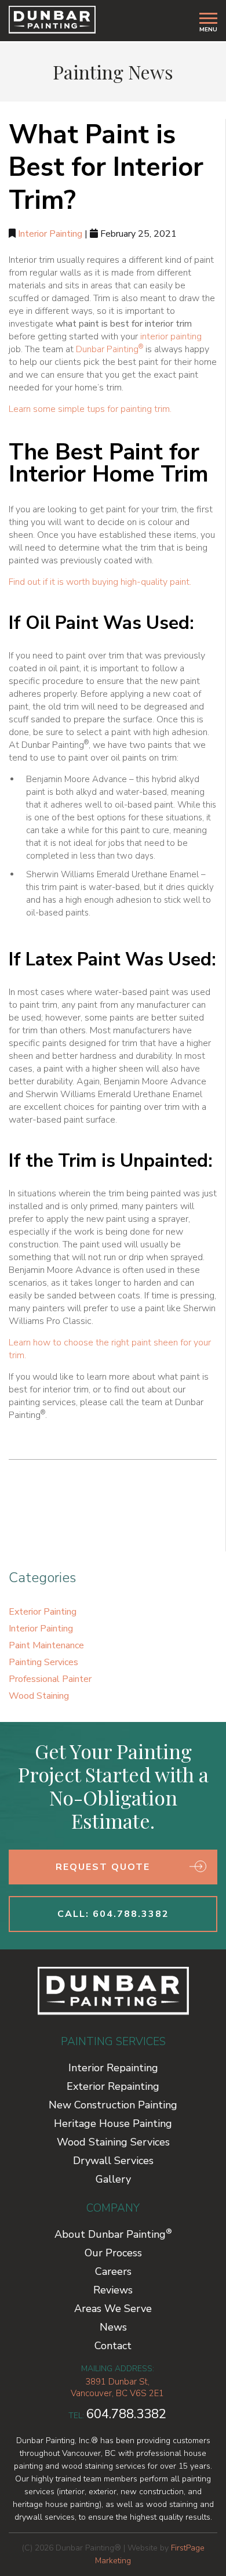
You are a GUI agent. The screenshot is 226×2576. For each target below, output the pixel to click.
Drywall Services (113, 2161)
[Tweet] (65, 1500)
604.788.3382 (126, 2414)
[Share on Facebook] (30, 1500)
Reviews (113, 2290)
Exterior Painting (43, 1612)
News (113, 2327)
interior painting (171, 337)
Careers (113, 2271)
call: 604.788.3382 (113, 1914)
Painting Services (43, 1662)
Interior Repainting (113, 2068)
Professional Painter (50, 1679)
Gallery (113, 2179)
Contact (113, 2346)
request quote (103, 1867)
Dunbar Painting (110, 349)
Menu (208, 29)
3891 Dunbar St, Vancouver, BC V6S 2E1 (117, 2387)
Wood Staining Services (113, 2142)
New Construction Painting (113, 2105)
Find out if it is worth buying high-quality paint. (100, 582)
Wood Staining (39, 1696)
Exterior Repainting (113, 2086)
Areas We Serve (113, 2309)
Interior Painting (50, 234)
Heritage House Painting (113, 2123)
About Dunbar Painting (113, 2234)
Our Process (113, 2253)
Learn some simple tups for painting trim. (90, 409)
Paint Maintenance (46, 1645)
